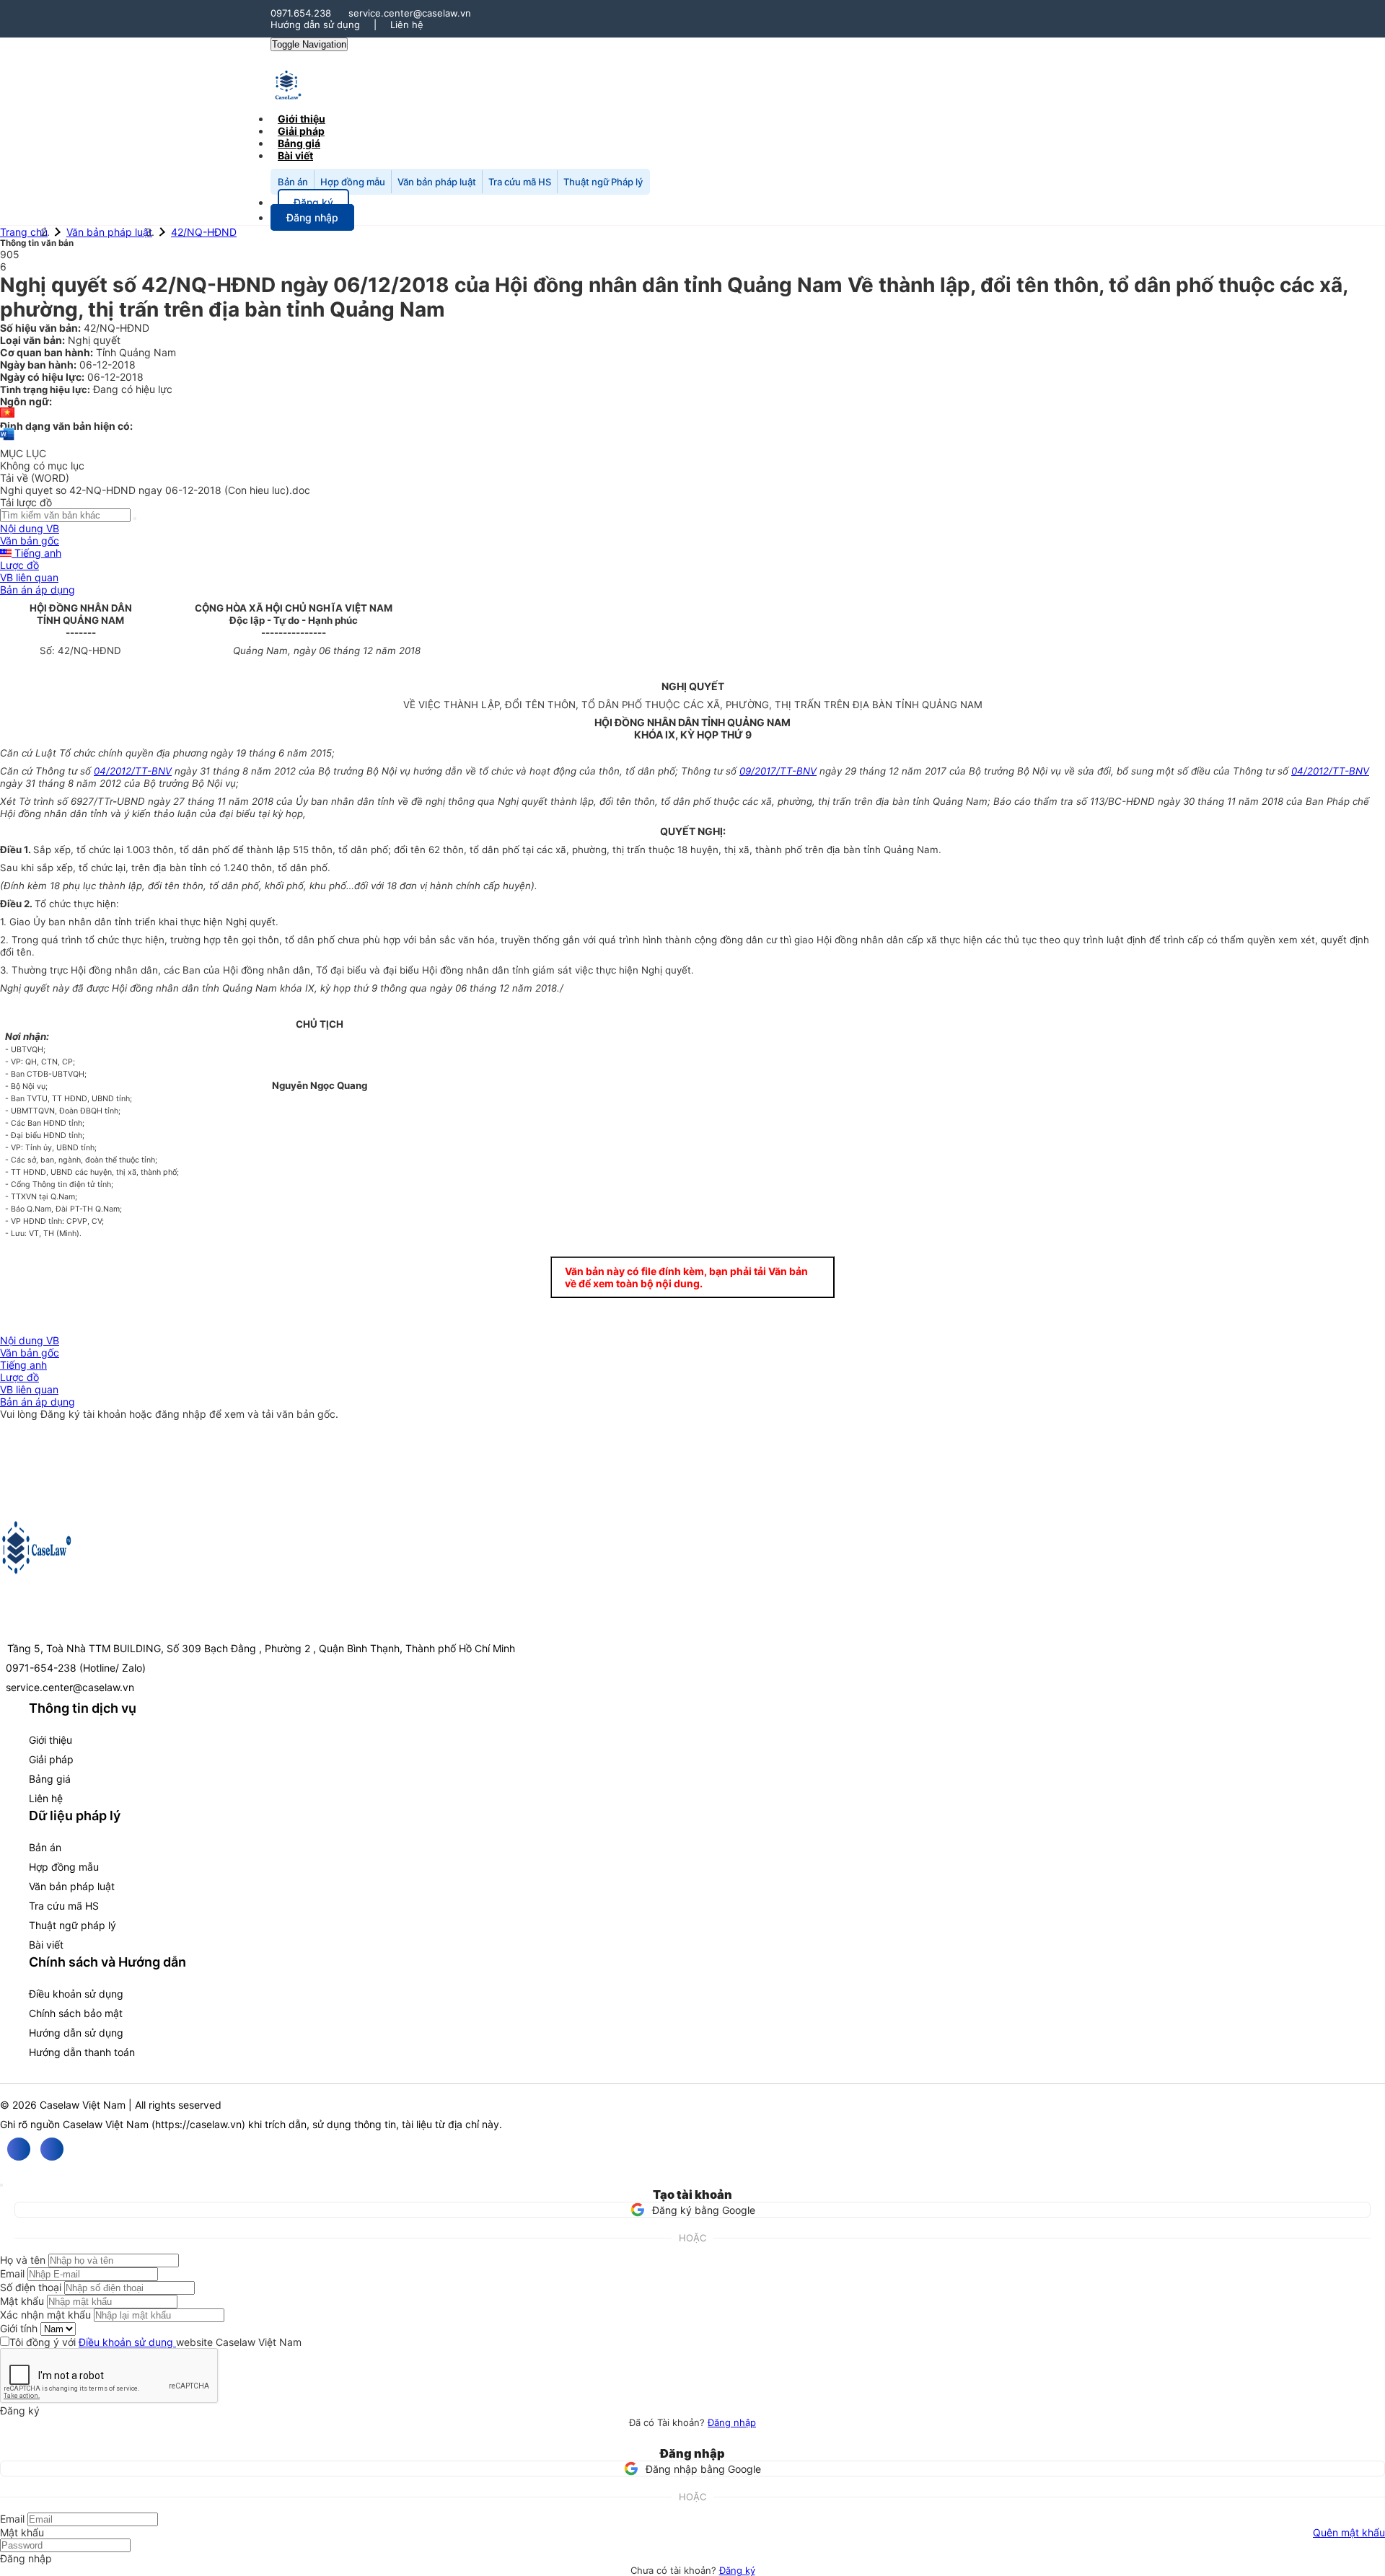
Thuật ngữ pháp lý (72, 1925)
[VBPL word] (7, 441)
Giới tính (19, 2328)
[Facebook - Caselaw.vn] (19, 2149)
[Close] (1, 2185)
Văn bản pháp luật (437, 182)
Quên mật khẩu (1349, 2532)
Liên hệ (407, 25)
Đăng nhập (732, 2422)
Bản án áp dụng (38, 590)
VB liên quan (29, 577)
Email (12, 2273)
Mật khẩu (22, 2301)
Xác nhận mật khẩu (45, 2315)
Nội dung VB (30, 528)
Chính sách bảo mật (76, 2013)
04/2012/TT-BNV (133, 771)
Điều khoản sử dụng (76, 1994)
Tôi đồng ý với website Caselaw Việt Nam (155, 2342)
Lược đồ (19, 565)
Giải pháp (51, 1759)
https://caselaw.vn (198, 2124)
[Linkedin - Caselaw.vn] (52, 2149)
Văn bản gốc (30, 541)
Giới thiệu (50, 1740)
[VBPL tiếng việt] (7, 414)
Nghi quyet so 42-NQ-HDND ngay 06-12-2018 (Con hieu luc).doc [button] (155, 490)
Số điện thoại (31, 2287)
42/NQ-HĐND (204, 232)
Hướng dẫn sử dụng (315, 25)
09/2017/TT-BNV (778, 771)
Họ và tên (23, 2260)
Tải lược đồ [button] (26, 502)
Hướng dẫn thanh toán (82, 2052)
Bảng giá (50, 1779)
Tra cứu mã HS (520, 182)
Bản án (293, 182)
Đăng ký (737, 2570)
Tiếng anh (36, 553)
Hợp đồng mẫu (353, 182)
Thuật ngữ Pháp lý (603, 182)
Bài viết (295, 155)
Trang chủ (24, 232)
